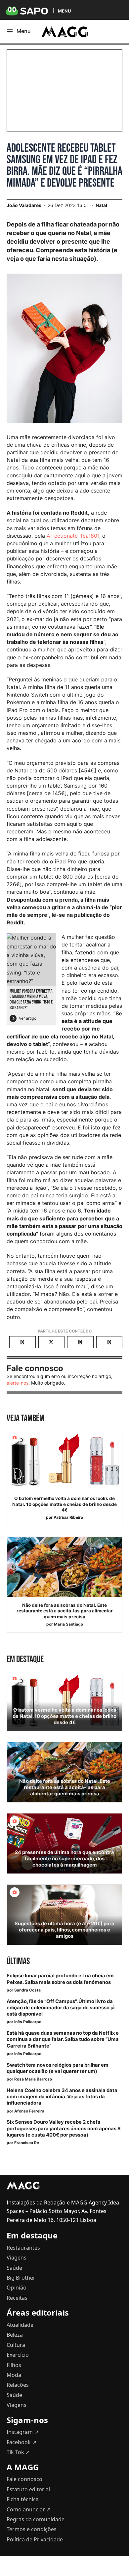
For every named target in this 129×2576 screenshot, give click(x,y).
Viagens (17, 2258)
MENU (64, 11)
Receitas (17, 2298)
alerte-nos (18, 1383)
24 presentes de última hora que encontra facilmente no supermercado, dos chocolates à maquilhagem (64, 1859)
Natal (101, 205)
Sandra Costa (27, 1990)
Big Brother (21, 2278)
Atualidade (20, 2325)
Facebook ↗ (21, 2442)
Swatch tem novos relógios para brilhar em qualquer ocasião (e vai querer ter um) (58, 2068)
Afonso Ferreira (29, 2111)
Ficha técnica (23, 2499)
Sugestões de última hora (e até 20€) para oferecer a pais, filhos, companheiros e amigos (64, 1930)
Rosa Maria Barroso (33, 2079)
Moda (14, 2375)
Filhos (14, 2365)
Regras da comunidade (36, 2519)
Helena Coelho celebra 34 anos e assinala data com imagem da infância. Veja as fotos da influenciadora (62, 2097)
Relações (18, 2385)
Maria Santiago (68, 1624)
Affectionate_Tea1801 (73, 536)
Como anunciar (29, 2509)
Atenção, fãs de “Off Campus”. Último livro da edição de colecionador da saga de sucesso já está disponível (61, 2008)
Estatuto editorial (28, 2489)
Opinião (17, 2288)
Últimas (18, 1961)
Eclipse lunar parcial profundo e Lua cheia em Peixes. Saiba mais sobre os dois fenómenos (60, 1979)
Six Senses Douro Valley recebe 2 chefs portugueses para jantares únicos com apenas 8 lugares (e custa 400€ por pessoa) (64, 2128)
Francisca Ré (27, 2143)
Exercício (18, 2355)
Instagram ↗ (22, 2432)
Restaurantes (23, 2248)
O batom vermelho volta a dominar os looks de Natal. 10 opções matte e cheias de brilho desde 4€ (64, 1504)
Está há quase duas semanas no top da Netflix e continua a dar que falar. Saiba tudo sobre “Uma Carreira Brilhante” (63, 2039)
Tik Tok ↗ (18, 2452)
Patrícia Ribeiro (68, 1517)
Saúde (14, 2268)
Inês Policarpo (28, 2022)
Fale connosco (24, 2479)
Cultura (16, 2345)
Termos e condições (32, 2529)
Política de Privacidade (35, 2539)
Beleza (15, 2335)
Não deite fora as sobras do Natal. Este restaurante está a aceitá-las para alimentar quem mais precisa (65, 1611)
